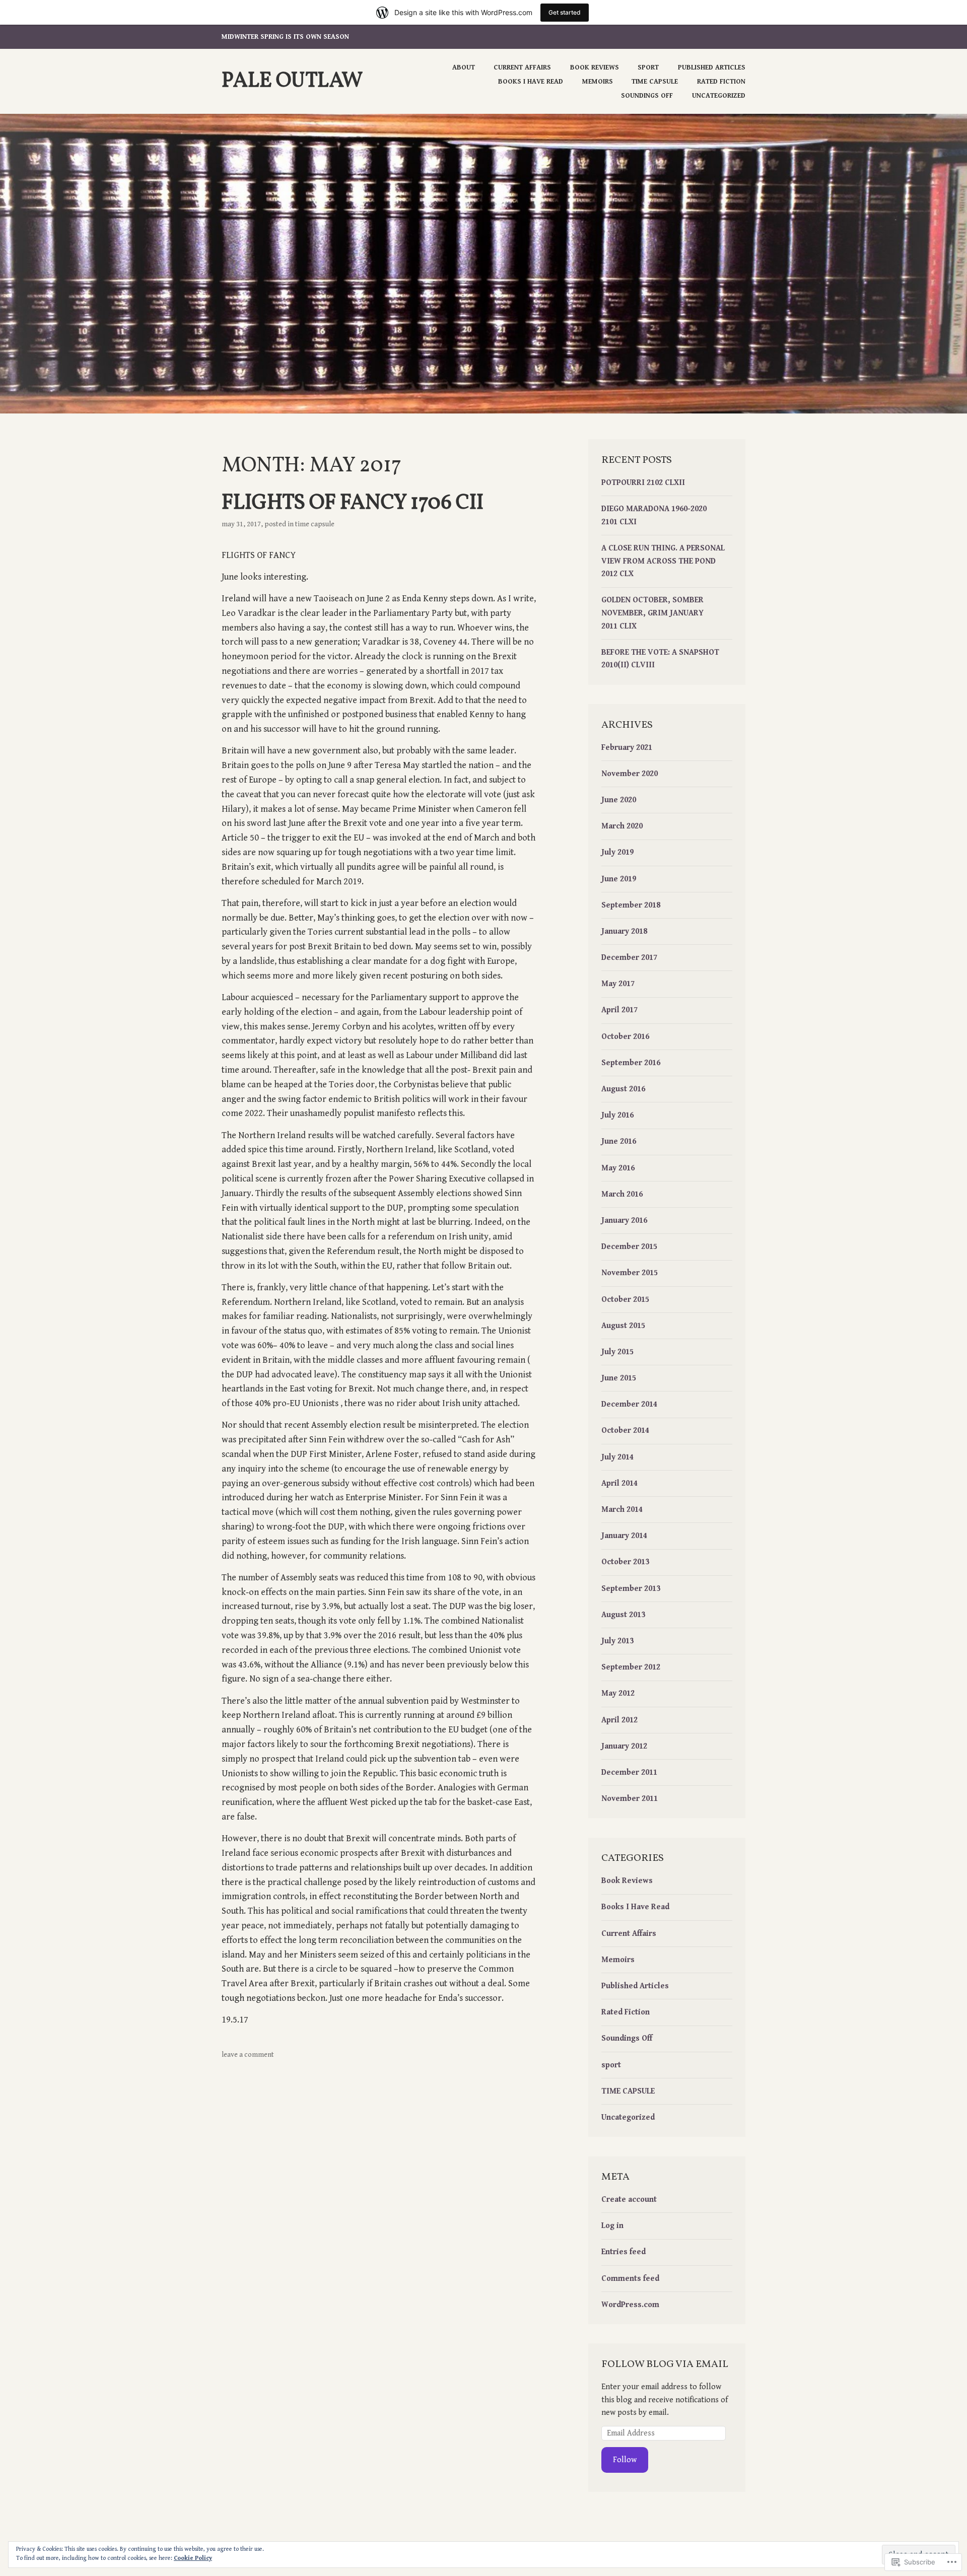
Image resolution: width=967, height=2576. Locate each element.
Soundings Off (647, 96)
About (464, 67)
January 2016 (624, 1221)
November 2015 (630, 1273)
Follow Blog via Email (665, 2364)
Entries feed (624, 2252)
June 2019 (619, 879)
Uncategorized (719, 96)
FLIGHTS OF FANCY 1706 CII (353, 503)
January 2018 (624, 931)
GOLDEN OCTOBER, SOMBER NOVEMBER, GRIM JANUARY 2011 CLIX (652, 613)
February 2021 (627, 748)
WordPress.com (630, 2305)
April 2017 (619, 1010)
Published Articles (712, 67)
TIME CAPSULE (655, 82)
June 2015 (619, 1378)
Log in (612, 2226)
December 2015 (629, 1247)
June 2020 (619, 800)
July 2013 (617, 1641)
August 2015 (623, 1326)
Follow (625, 2460)
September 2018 (631, 905)
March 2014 (622, 1510)
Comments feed (630, 2279)
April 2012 (619, 1720)
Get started (565, 12)
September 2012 (631, 1667)
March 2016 (622, 1194)
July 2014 (617, 1457)
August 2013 (623, 1615)
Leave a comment (248, 2055)
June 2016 (619, 1141)
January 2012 (624, 1746)
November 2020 (630, 774)
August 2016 (623, 1089)
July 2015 (617, 1352)
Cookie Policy (193, 2558)
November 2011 (630, 1799)
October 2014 (625, 1431)
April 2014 (619, 1483)
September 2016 (631, 1063)
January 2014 (624, 1536)
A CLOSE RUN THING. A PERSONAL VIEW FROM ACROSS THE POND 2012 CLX (663, 561)
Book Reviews (595, 67)
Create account (629, 2200)
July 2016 (617, 1115)
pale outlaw (292, 81)
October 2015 (625, 1300)
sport (611, 2065)
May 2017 (618, 984)
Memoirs (598, 82)
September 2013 (631, 1589)
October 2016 (625, 1037)
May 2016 (618, 1168)
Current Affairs (522, 67)
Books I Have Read (531, 82)
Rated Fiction (721, 82)
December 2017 (629, 958)
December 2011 (629, 1772)
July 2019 (617, 852)
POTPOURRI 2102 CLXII (643, 483)
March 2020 (622, 826)
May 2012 (618, 1693)
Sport (648, 67)
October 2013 (625, 1562)
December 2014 (629, 1404)
